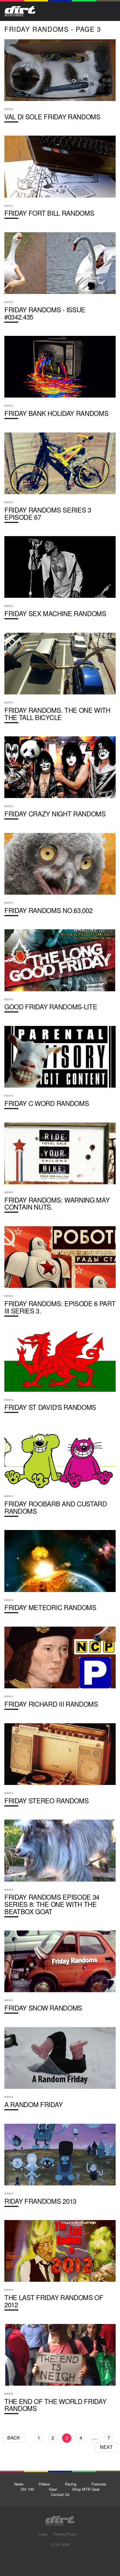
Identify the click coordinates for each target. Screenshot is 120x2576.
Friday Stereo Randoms (60, 1767)
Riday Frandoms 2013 (60, 2168)
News (19, 2484)
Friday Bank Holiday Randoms (60, 380)
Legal (43, 2534)
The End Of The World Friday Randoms (60, 2371)
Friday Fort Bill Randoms (60, 180)
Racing (71, 2484)
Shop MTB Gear (86, 2489)
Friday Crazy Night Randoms (60, 780)
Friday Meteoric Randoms (60, 1574)
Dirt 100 (27, 2489)
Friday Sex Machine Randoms (60, 580)
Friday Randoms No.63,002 (60, 877)
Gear (53, 2489)
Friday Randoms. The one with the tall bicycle (60, 680)
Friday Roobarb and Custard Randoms (60, 1474)
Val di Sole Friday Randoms (60, 83)
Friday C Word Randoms (60, 1070)
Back (14, 2438)
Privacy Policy (65, 2534)
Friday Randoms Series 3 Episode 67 (60, 480)
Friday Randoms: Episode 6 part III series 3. (60, 1274)
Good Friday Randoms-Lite (60, 973)
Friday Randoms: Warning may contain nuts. (60, 1170)
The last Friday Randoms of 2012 (60, 2267)
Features (99, 2484)
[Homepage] (60, 2519)
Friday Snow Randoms (60, 1974)
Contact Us (60, 2494)
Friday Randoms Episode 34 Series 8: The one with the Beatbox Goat (60, 1871)
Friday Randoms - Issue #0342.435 (60, 280)
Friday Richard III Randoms (60, 1671)
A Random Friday (60, 2071)
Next (106, 2447)
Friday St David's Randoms (60, 1374)
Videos (44, 2484)
